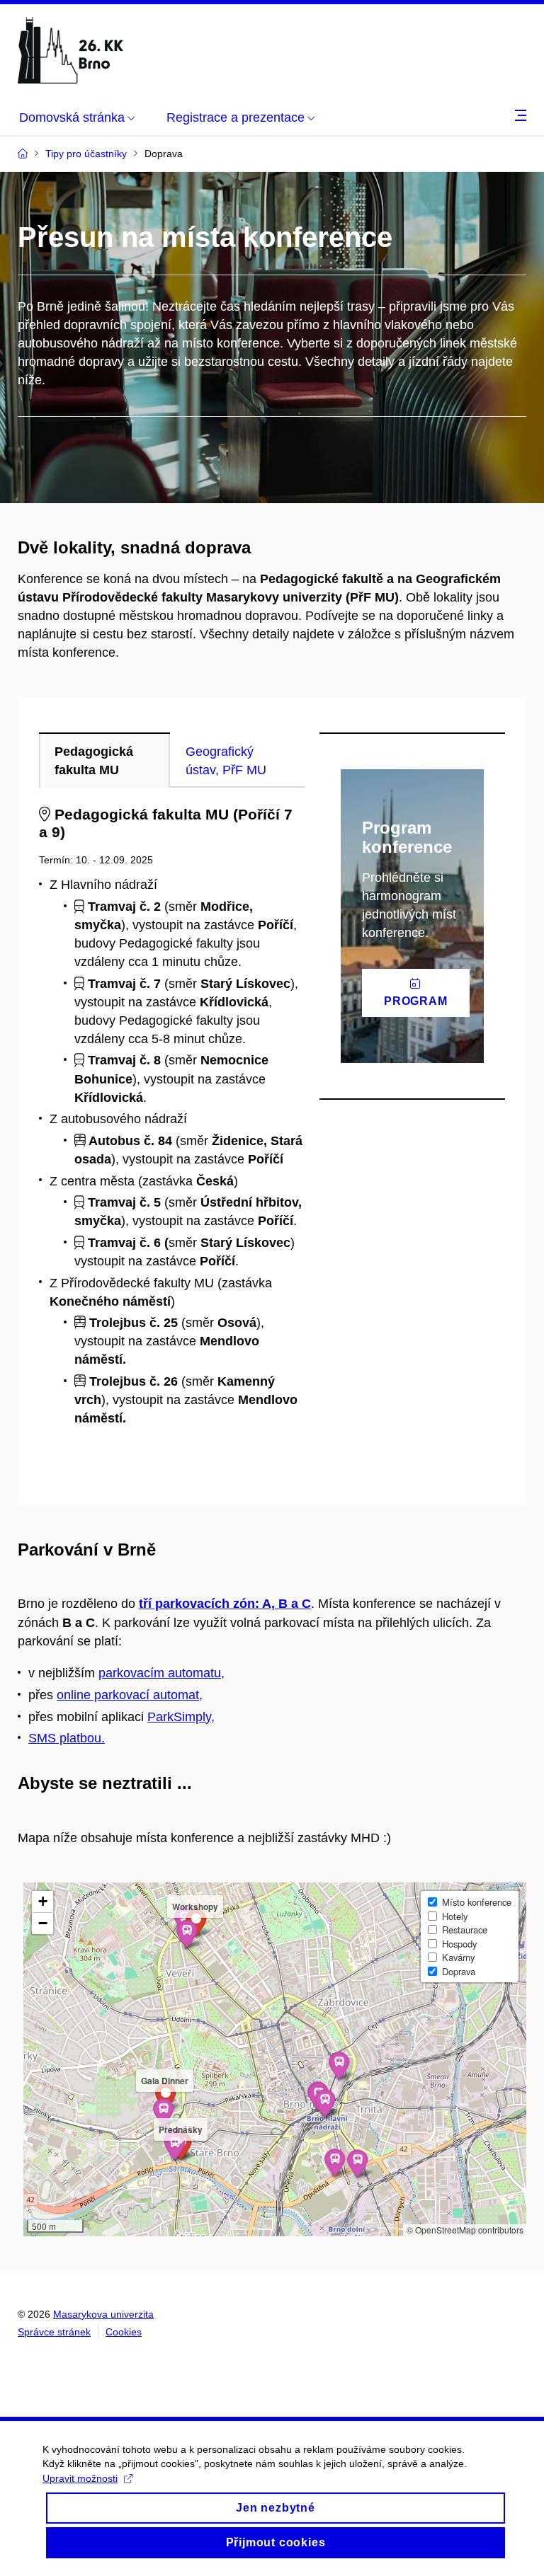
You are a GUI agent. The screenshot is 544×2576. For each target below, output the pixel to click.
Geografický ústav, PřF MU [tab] (226, 761)
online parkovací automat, (130, 1695)
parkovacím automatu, (161, 1673)
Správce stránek (54, 2332)
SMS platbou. (67, 1738)
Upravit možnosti (80, 2478)
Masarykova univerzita (103, 2314)
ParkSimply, (181, 1717)
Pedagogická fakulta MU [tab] (94, 761)
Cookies (124, 2332)
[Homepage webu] (71, 50)
